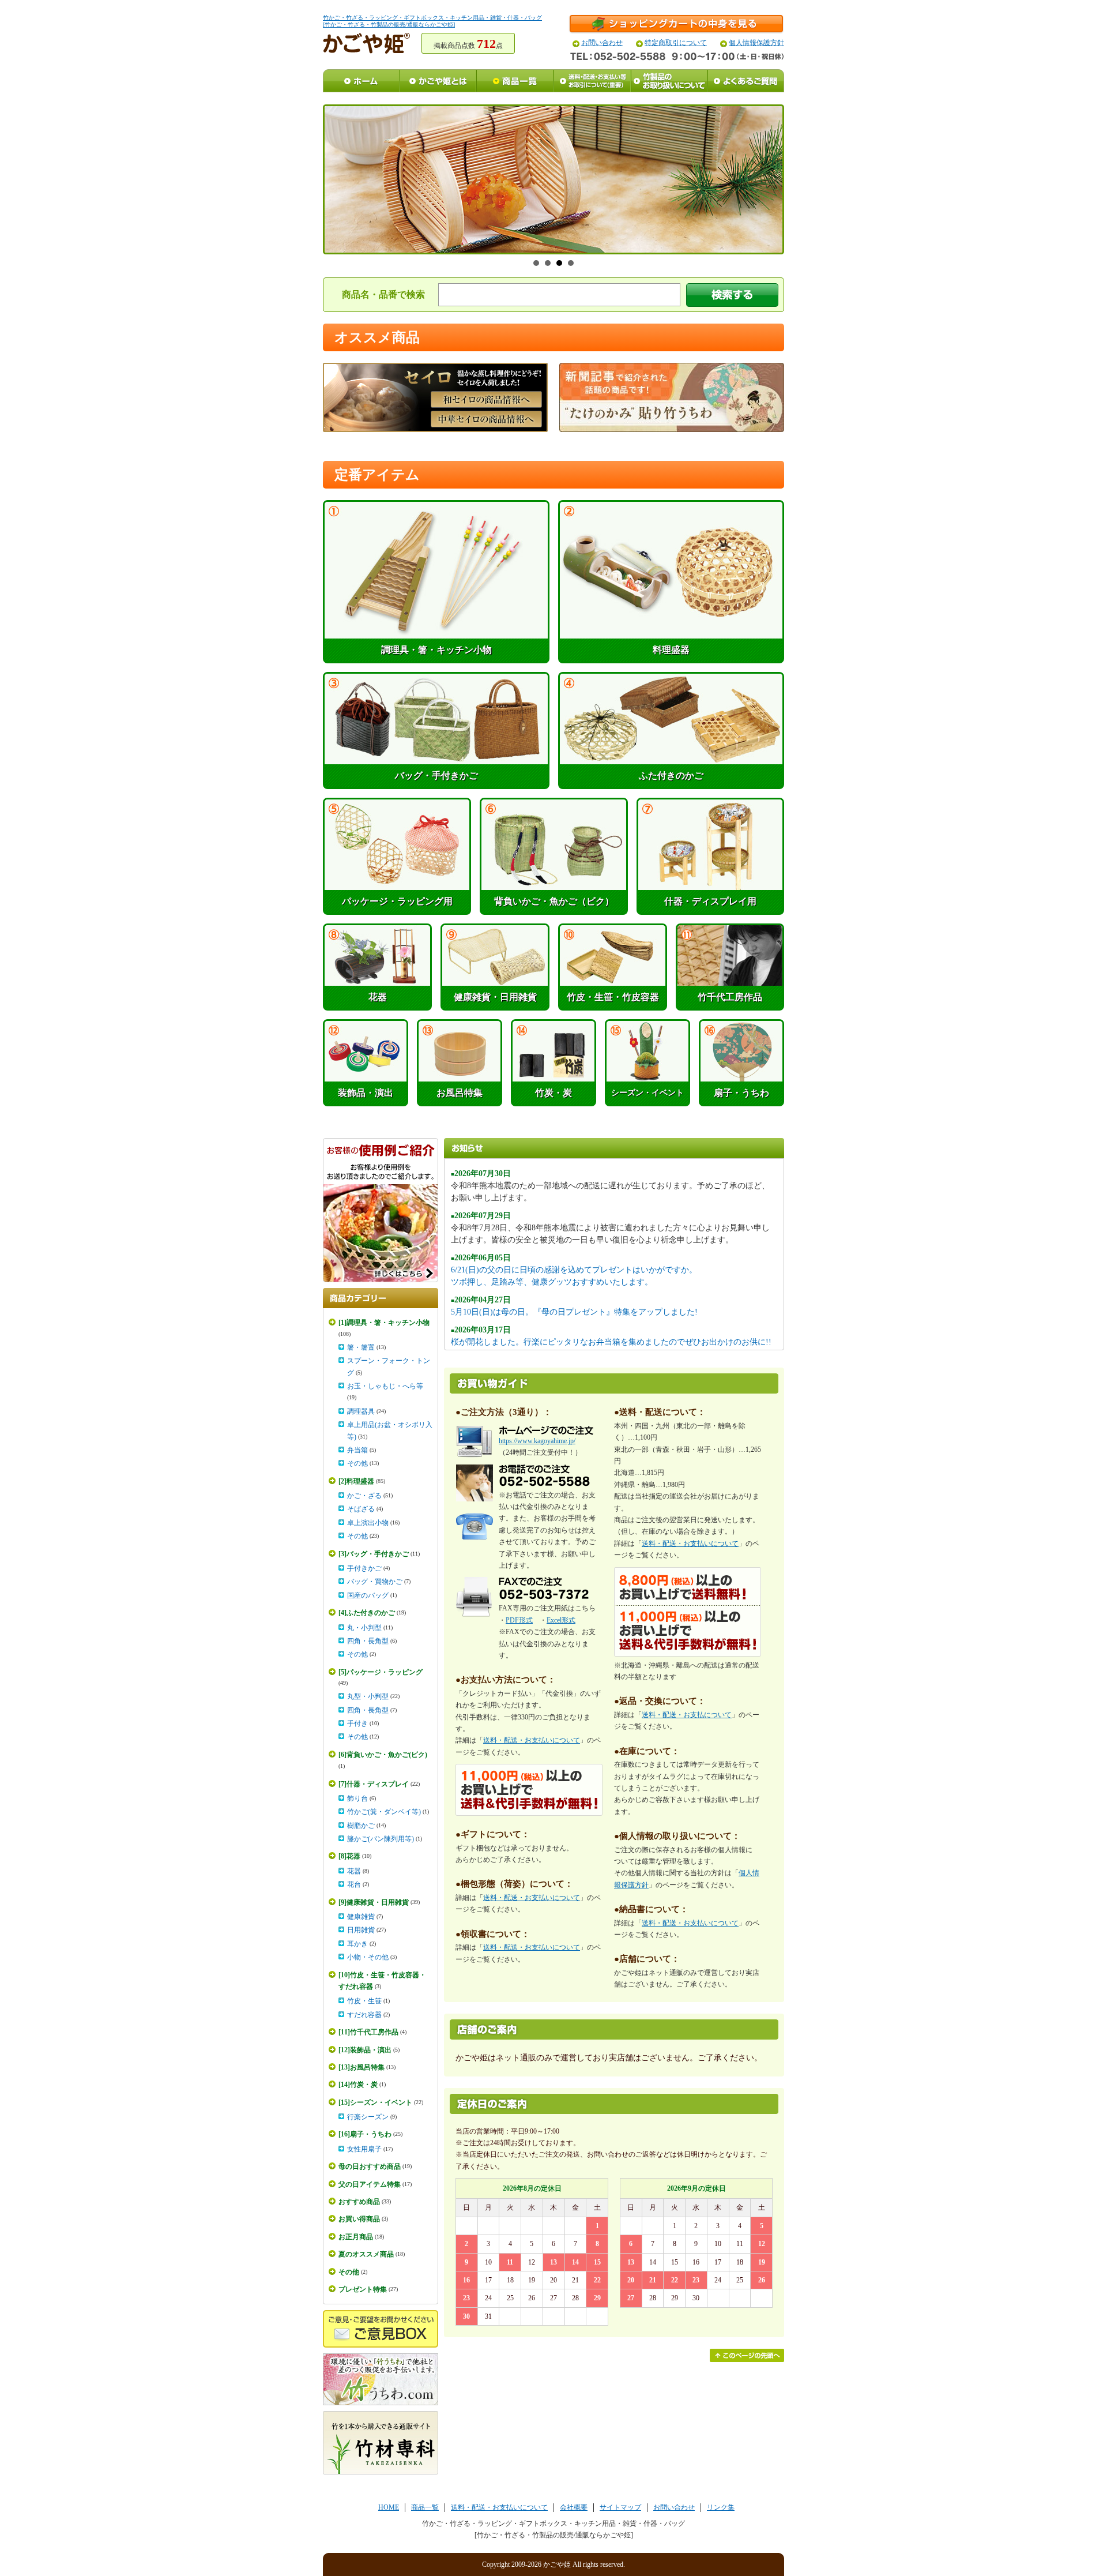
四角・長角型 (368, 1641)
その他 (357, 1463)
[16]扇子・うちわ (365, 2134)
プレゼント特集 (363, 2289)
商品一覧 (425, 2507)
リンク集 (721, 2507)
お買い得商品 (359, 2219)
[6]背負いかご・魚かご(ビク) (383, 1755)
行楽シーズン (368, 2117)
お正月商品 (356, 2237)
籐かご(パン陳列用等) (381, 1839)
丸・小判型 (364, 1628)
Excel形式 (561, 1620)
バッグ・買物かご (375, 1582)
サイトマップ (620, 2507)
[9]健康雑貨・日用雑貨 (374, 1902)
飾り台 (357, 1798)
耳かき (357, 1944)
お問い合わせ (602, 43)
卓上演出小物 (368, 1523)
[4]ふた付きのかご (367, 1613)
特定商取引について (676, 43)
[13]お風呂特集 (362, 2067)
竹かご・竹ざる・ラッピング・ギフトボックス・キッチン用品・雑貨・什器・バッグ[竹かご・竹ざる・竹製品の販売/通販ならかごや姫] (432, 21)
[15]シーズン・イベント (375, 2102)
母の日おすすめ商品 (370, 2166)
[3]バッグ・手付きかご (374, 1554)
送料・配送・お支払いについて (532, 1740)
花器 (354, 1871)
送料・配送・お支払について (687, 1715)
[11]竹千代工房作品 (368, 2032)
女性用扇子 (364, 2149)
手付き (357, 1723)
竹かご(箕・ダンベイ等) (384, 1812)
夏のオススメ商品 (366, 2254)
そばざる (361, 1509)
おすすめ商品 (359, 2202)
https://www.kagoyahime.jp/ (537, 1441)
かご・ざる (364, 1496)
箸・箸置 (361, 1347)
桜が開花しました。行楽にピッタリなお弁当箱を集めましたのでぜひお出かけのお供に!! (611, 1342)
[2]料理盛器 (356, 1481)
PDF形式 (519, 1620)
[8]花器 (349, 1856)
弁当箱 (357, 1450)
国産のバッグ (368, 1595)
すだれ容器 (364, 2015)
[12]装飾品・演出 (365, 2050)
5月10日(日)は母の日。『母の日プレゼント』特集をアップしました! (574, 1312)
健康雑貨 (361, 1917)
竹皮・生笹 (364, 2001)
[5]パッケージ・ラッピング (381, 1672)
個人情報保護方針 (756, 43)
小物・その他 (368, 1957)
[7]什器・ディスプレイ (374, 1784)
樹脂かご (361, 1826)
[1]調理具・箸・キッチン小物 (384, 1323)
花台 (354, 1884)
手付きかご (364, 1568)
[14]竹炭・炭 (358, 2085)
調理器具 (361, 1411)
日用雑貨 (361, 1930)
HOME (389, 2507)
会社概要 (574, 2507)
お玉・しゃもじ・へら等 (385, 1386)
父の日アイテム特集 (370, 2184)
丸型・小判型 (368, 1696)
